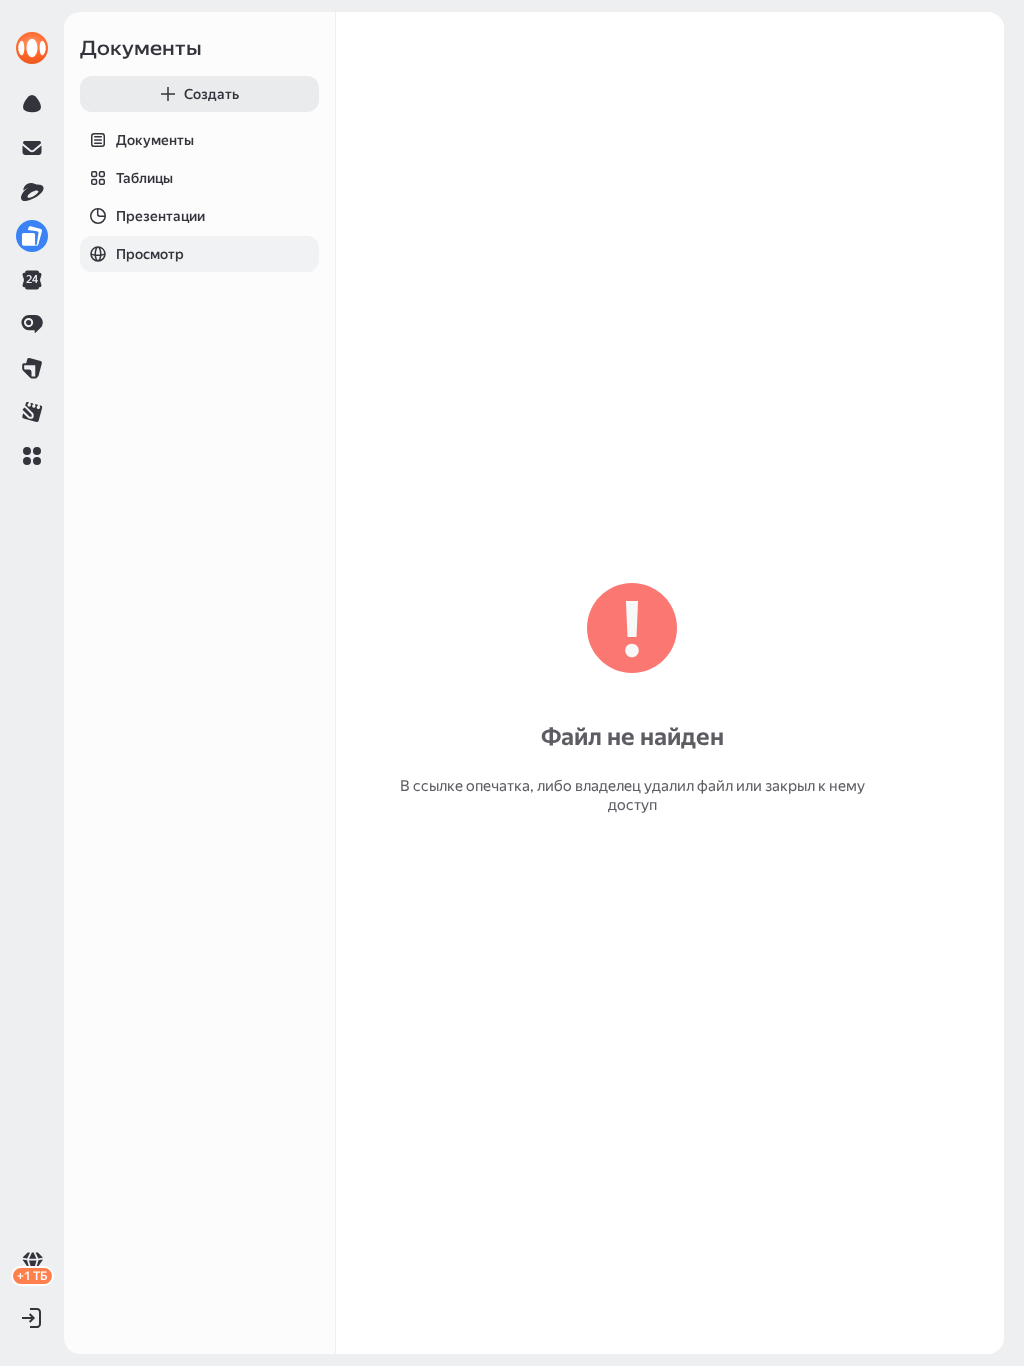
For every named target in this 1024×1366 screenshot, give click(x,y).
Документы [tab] (155, 140)
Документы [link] (141, 48)
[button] (32, 456)
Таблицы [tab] (144, 178)
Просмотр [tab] (150, 254)
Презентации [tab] (160, 216)
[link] (32, 48)
